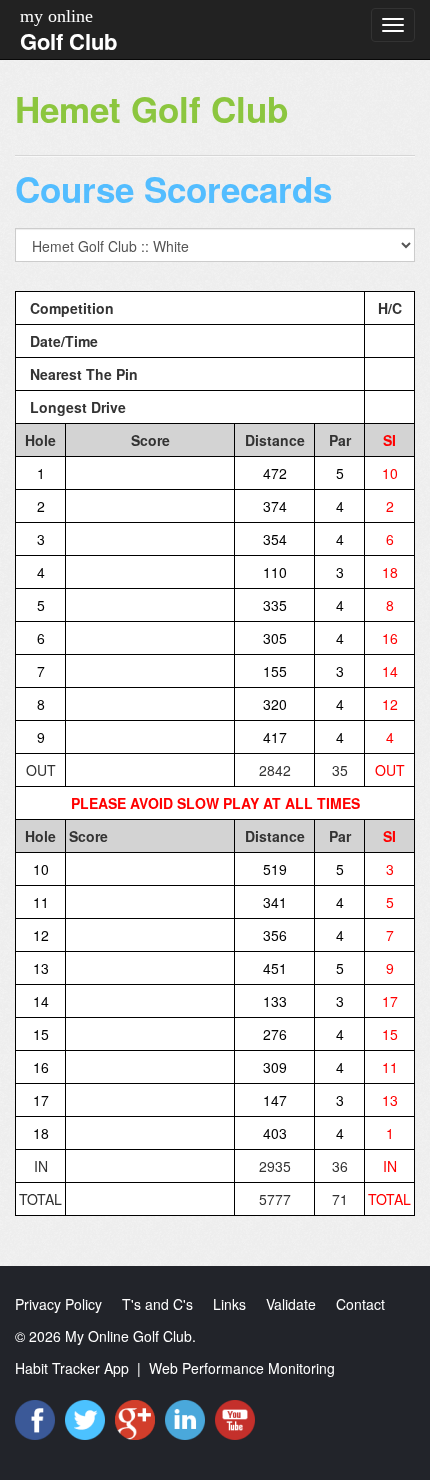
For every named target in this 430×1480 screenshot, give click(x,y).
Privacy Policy (58, 1304)
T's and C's (157, 1304)
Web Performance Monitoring (242, 1368)
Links (229, 1304)
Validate (291, 1304)
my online (56, 16)
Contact (360, 1304)
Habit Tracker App (72, 1368)
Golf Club (68, 41)
